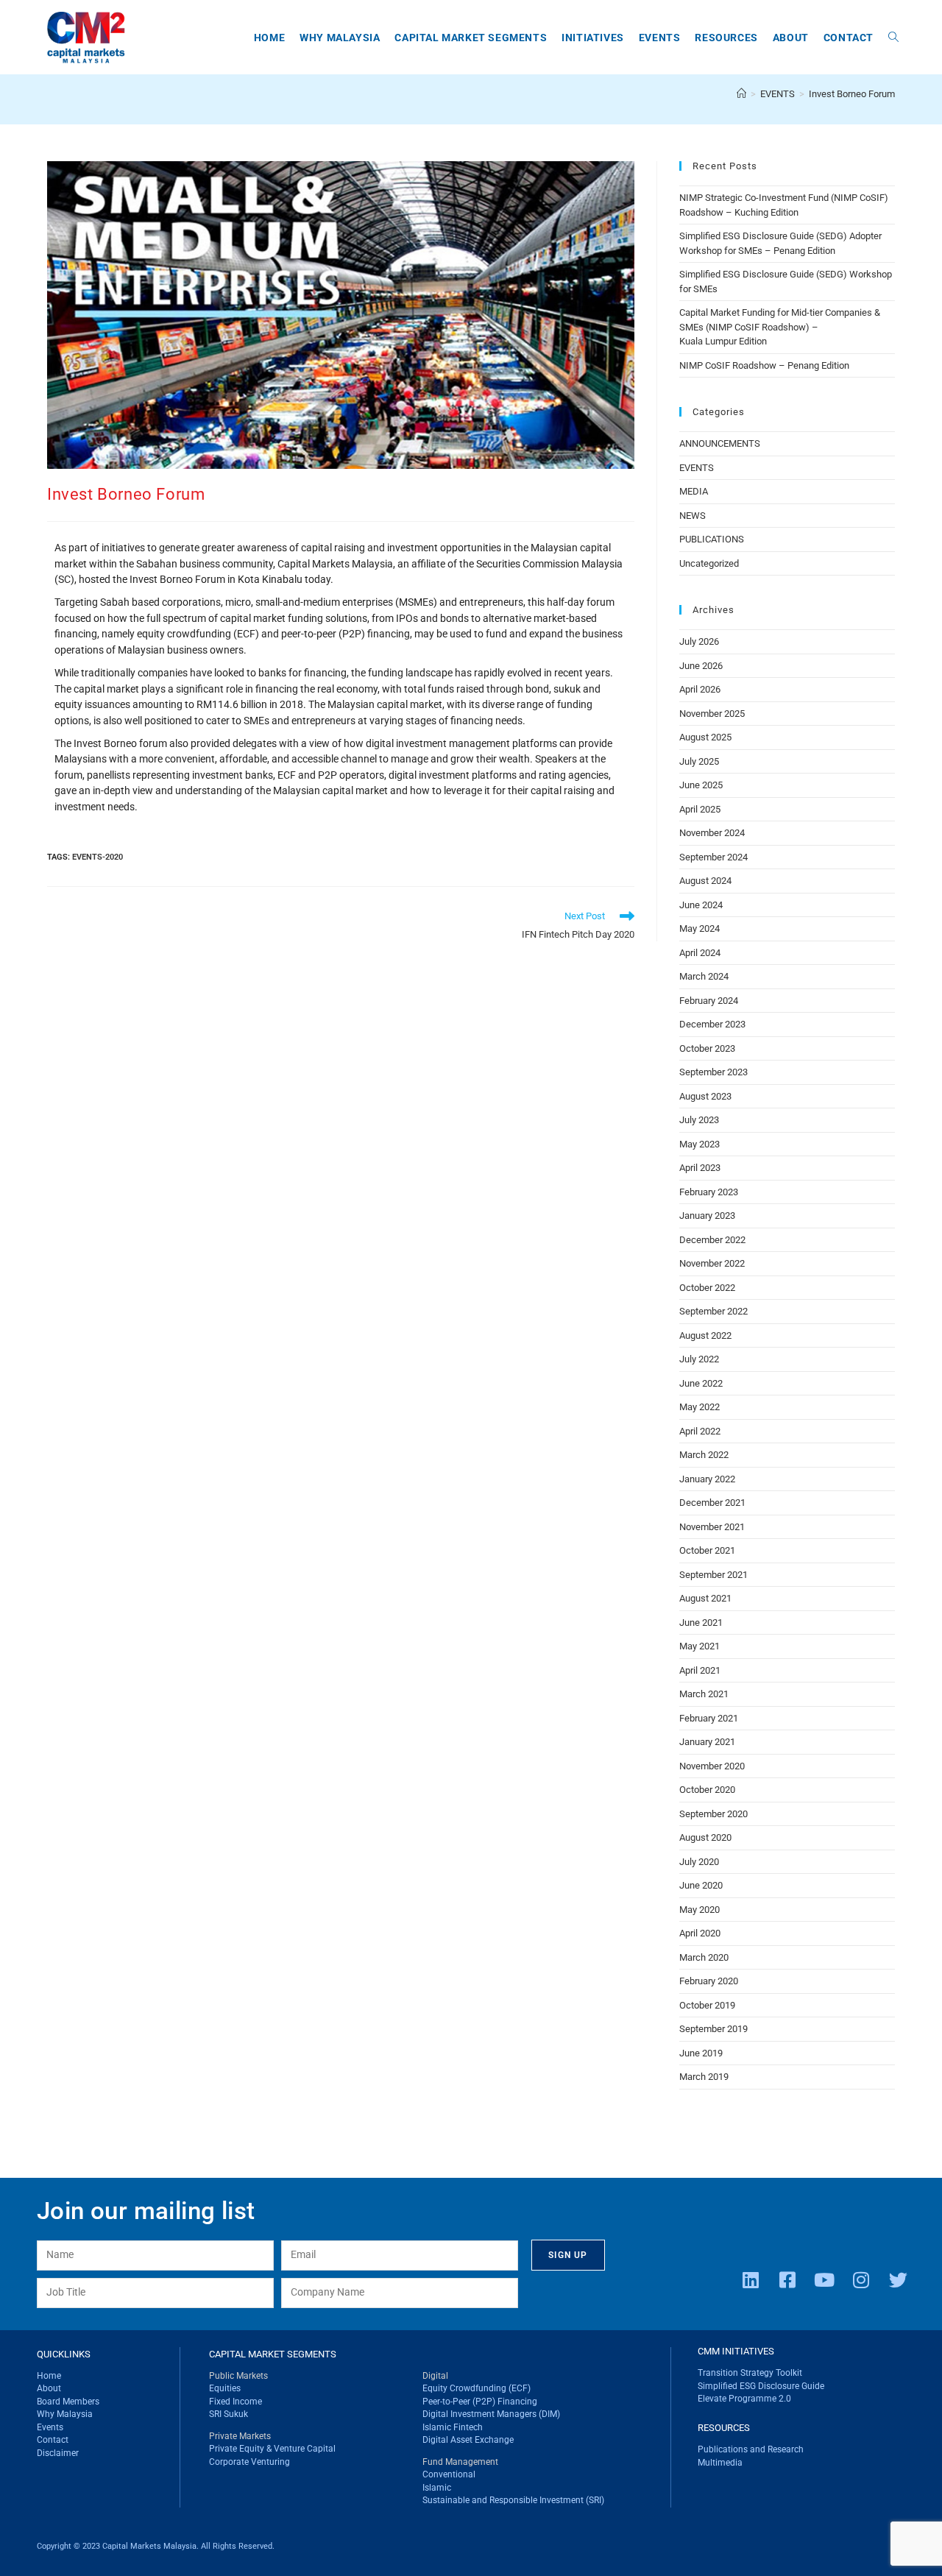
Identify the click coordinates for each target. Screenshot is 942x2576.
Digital (435, 2376)
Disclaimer (58, 2453)
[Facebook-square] (787, 2279)
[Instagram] (861, 2279)
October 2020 (707, 1790)
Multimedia (720, 2463)
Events (50, 2427)
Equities (225, 2388)
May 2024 (700, 928)
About (49, 2388)
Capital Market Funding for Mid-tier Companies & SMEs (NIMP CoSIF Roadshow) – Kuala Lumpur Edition (780, 327)
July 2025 (699, 761)
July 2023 (699, 1120)
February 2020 (709, 1981)
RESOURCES (724, 2428)
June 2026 (701, 666)
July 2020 (699, 1862)
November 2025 (712, 714)
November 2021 (712, 1527)
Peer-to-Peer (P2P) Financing (480, 2402)
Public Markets (238, 2376)
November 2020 (712, 1766)
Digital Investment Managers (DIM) (491, 2414)
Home (49, 2376)
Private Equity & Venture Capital (272, 2449)
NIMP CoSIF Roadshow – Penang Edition (764, 365)
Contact (53, 2440)
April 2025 (700, 809)
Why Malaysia (65, 2414)
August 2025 (705, 737)
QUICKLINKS (64, 2354)
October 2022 (707, 1288)
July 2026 (699, 641)
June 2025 (701, 785)
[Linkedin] (751, 2279)
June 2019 (701, 2053)
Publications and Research (751, 2449)
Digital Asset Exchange (468, 2440)
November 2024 (712, 833)
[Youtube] (824, 2279)
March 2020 (704, 1957)
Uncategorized (709, 563)
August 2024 (705, 881)
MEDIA (694, 491)
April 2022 (700, 1431)
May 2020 (700, 1910)
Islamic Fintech (453, 2427)
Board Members (68, 2402)
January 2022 (707, 1479)
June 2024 (701, 905)
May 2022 (700, 1407)
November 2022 (712, 1263)
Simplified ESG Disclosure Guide (761, 2386)
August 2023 (705, 1096)
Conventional (449, 2474)
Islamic (437, 2488)
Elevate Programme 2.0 (744, 2399)
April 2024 (700, 953)
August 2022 (705, 1335)
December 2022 (712, 1240)
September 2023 (713, 1072)
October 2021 (707, 1550)
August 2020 (705, 1837)
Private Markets (240, 2436)
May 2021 (700, 1646)
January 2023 (707, 1216)
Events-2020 (98, 857)
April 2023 (700, 1168)
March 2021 (704, 1694)
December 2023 (712, 1024)
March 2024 (704, 976)
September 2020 (713, 1814)
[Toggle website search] (893, 38)
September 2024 (713, 857)
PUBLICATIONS (712, 539)
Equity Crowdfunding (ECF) (477, 2388)
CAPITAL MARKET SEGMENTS (273, 2354)
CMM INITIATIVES (736, 2351)
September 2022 (713, 1311)
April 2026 (700, 689)
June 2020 (701, 1885)
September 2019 (713, 2029)
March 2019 (704, 2077)
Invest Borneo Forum (852, 94)
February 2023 (709, 1192)
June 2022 (701, 1383)
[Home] (741, 94)
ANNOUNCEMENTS (720, 443)
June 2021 (701, 1623)
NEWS (693, 516)
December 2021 (712, 1503)
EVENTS (697, 468)
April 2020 (700, 1933)
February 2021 (709, 1718)
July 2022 (699, 1359)
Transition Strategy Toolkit (750, 2373)
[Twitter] (898, 2279)
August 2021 (705, 1598)
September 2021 (713, 1575)
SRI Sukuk (229, 2414)
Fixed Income (235, 2402)
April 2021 (700, 1670)
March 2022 (704, 1455)
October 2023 (707, 1048)
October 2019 (707, 2005)
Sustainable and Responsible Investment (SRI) (513, 2500)
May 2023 (700, 1144)
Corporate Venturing (249, 2462)
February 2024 (709, 1001)
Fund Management (460, 2462)
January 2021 (707, 1742)
